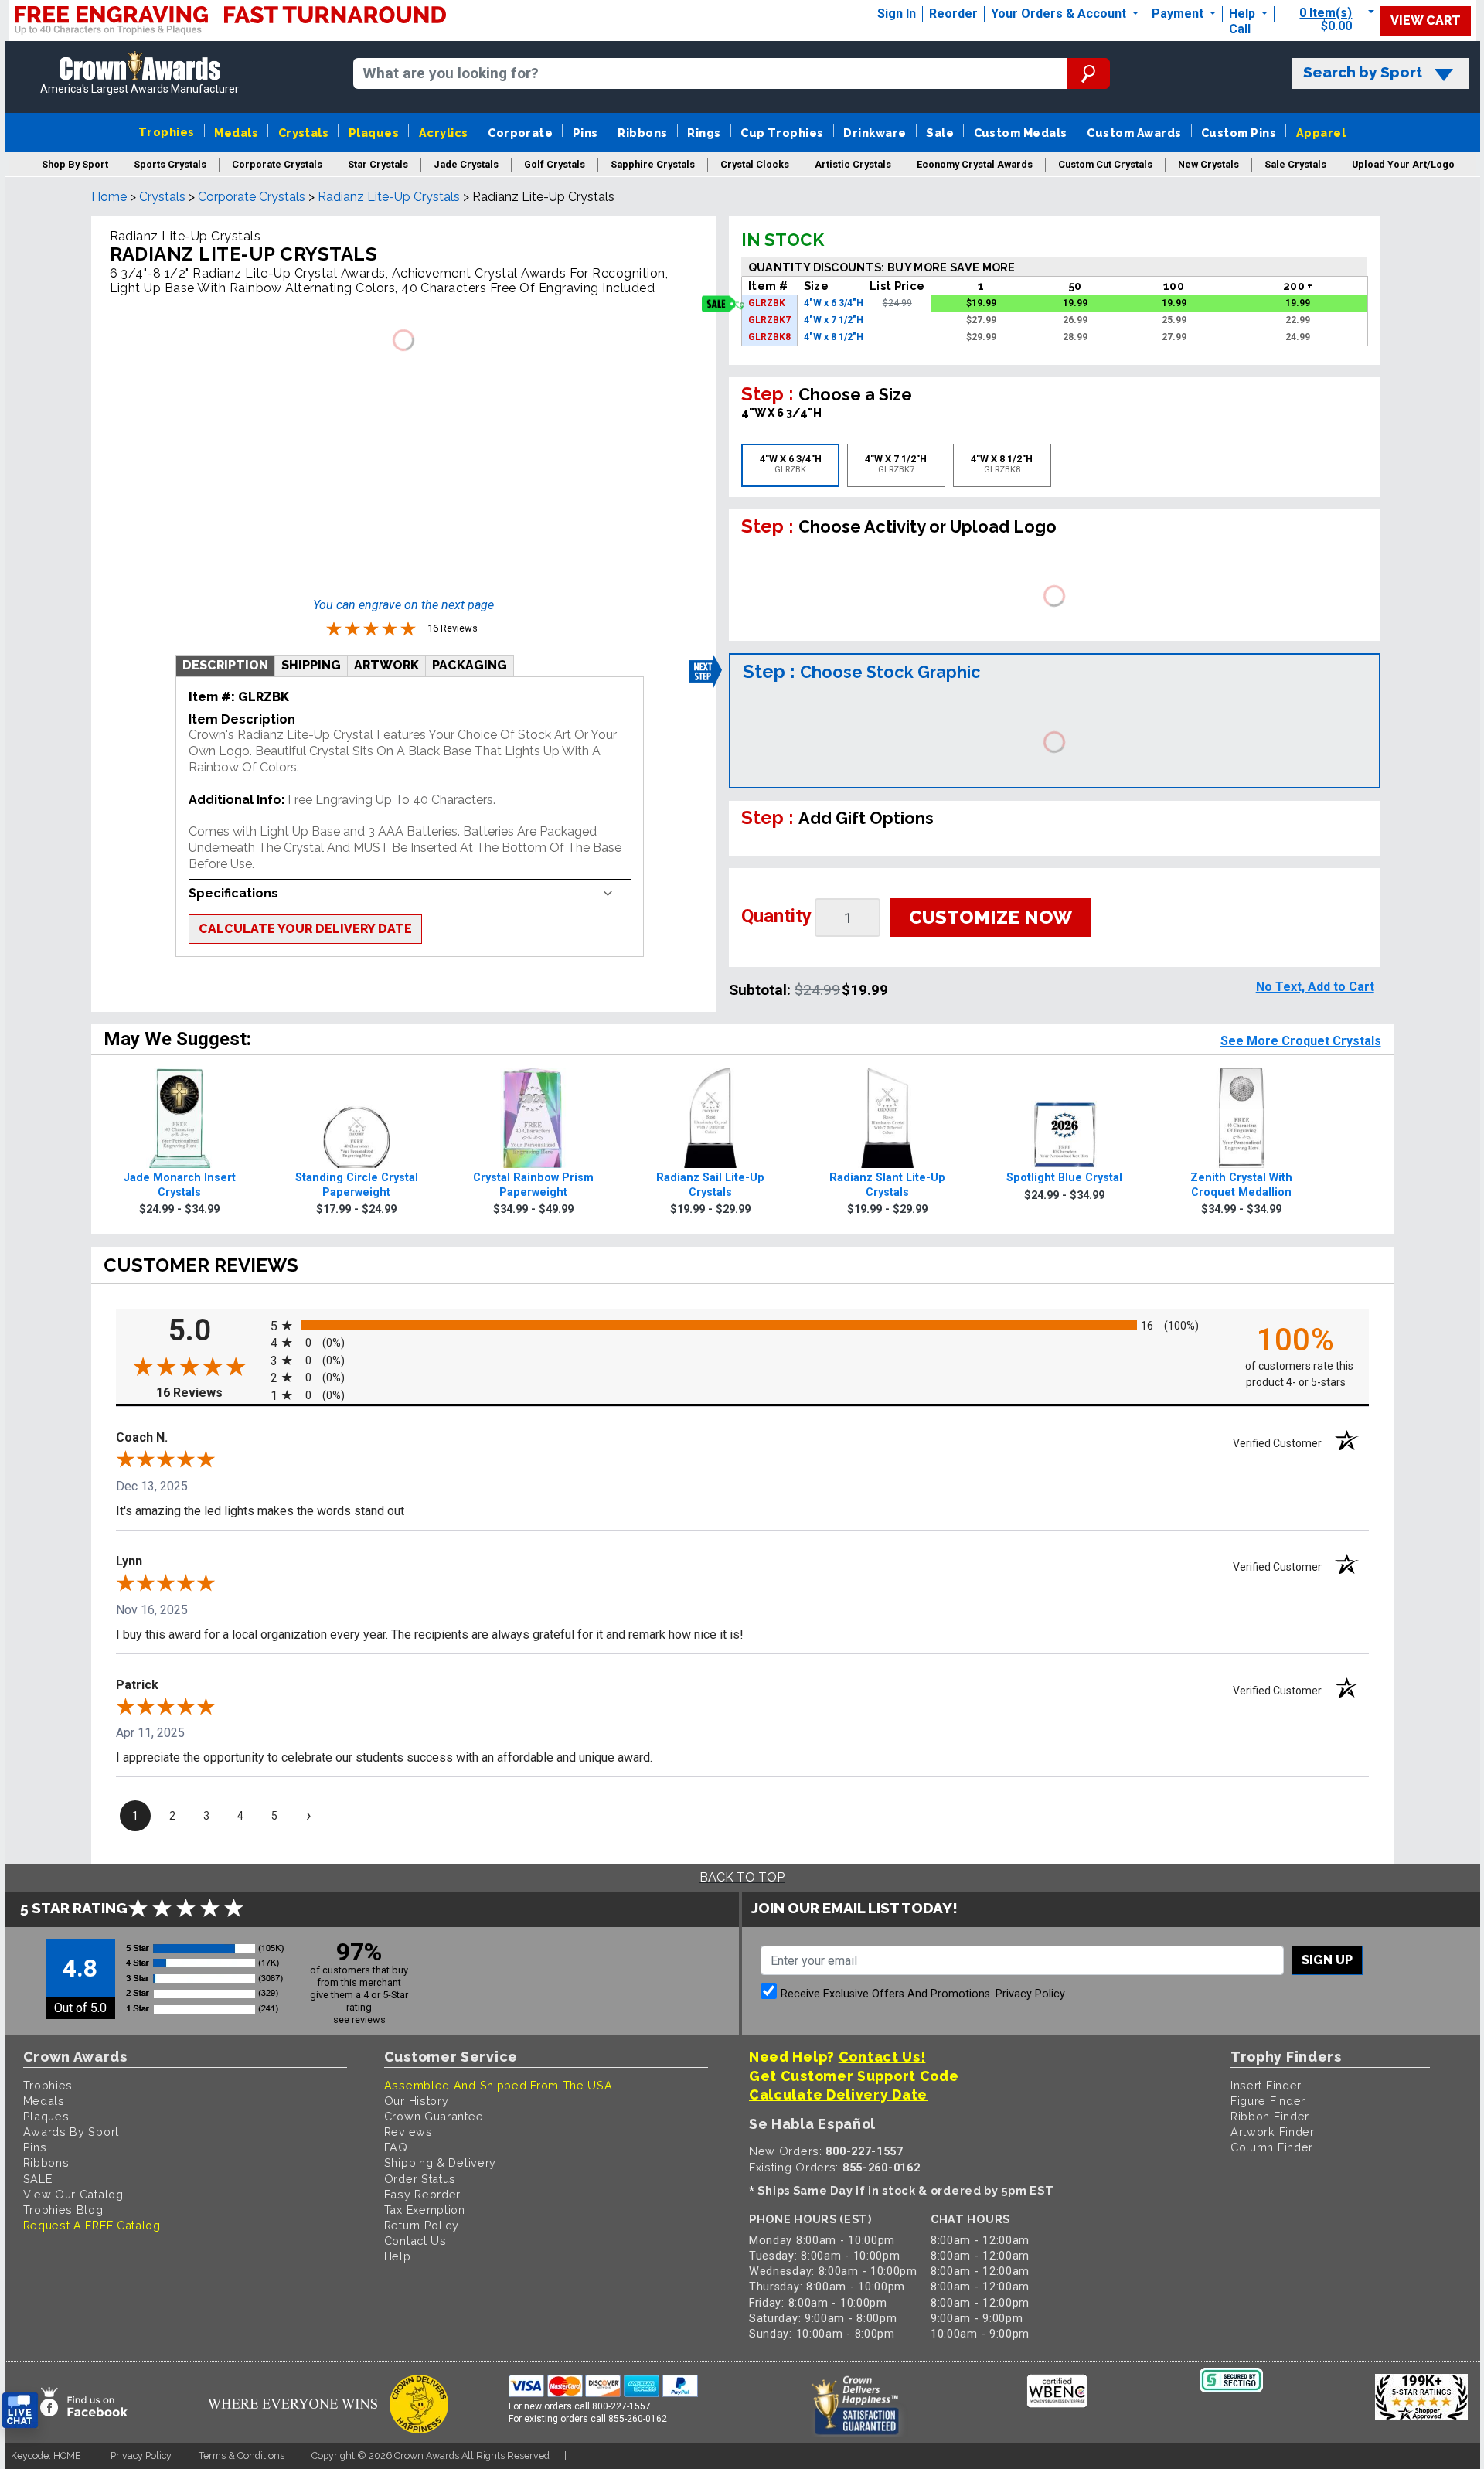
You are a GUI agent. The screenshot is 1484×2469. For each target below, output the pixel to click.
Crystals (304, 133)
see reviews (359, 2019)
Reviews (408, 2132)
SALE (38, 2179)
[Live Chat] (20, 2411)
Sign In (897, 14)
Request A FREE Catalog (92, 2225)
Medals (236, 133)
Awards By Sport (71, 2132)
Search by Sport (1363, 72)
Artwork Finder (1273, 2132)
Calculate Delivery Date (838, 2094)
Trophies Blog (63, 2210)
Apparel (1321, 133)
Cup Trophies (782, 133)
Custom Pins (1239, 133)
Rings (704, 133)
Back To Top (742, 1877)
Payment (1179, 14)
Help (1242, 14)
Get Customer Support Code (854, 2076)
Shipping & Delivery (440, 2163)
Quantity (776, 916)
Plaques (374, 133)
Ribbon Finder (1270, 2116)
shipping (311, 665)
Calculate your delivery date (305, 929)
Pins (585, 133)
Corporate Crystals (252, 197)
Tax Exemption (425, 2210)
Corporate (520, 133)
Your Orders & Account (1060, 14)
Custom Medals (1021, 133)
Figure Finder (1268, 2101)
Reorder (953, 14)
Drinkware (875, 133)
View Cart (1426, 20)
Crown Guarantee (434, 2116)
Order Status (420, 2179)
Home (109, 197)
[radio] (742, 1325)
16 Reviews (209, 1393)
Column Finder (1272, 2147)
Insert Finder (1266, 2085)
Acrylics (444, 133)
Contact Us (415, 2241)
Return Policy (422, 2225)
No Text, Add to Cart (1315, 987)
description (225, 665)
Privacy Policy (1030, 1994)
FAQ (396, 2147)
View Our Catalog (73, 2194)
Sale (940, 133)
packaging (470, 665)
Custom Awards (1134, 133)
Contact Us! (882, 2057)
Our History (417, 2101)
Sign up (1327, 1960)
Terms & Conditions (242, 2455)
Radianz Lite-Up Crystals (389, 197)
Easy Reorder (422, 2194)
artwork (386, 665)
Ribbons (642, 133)
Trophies (167, 132)
